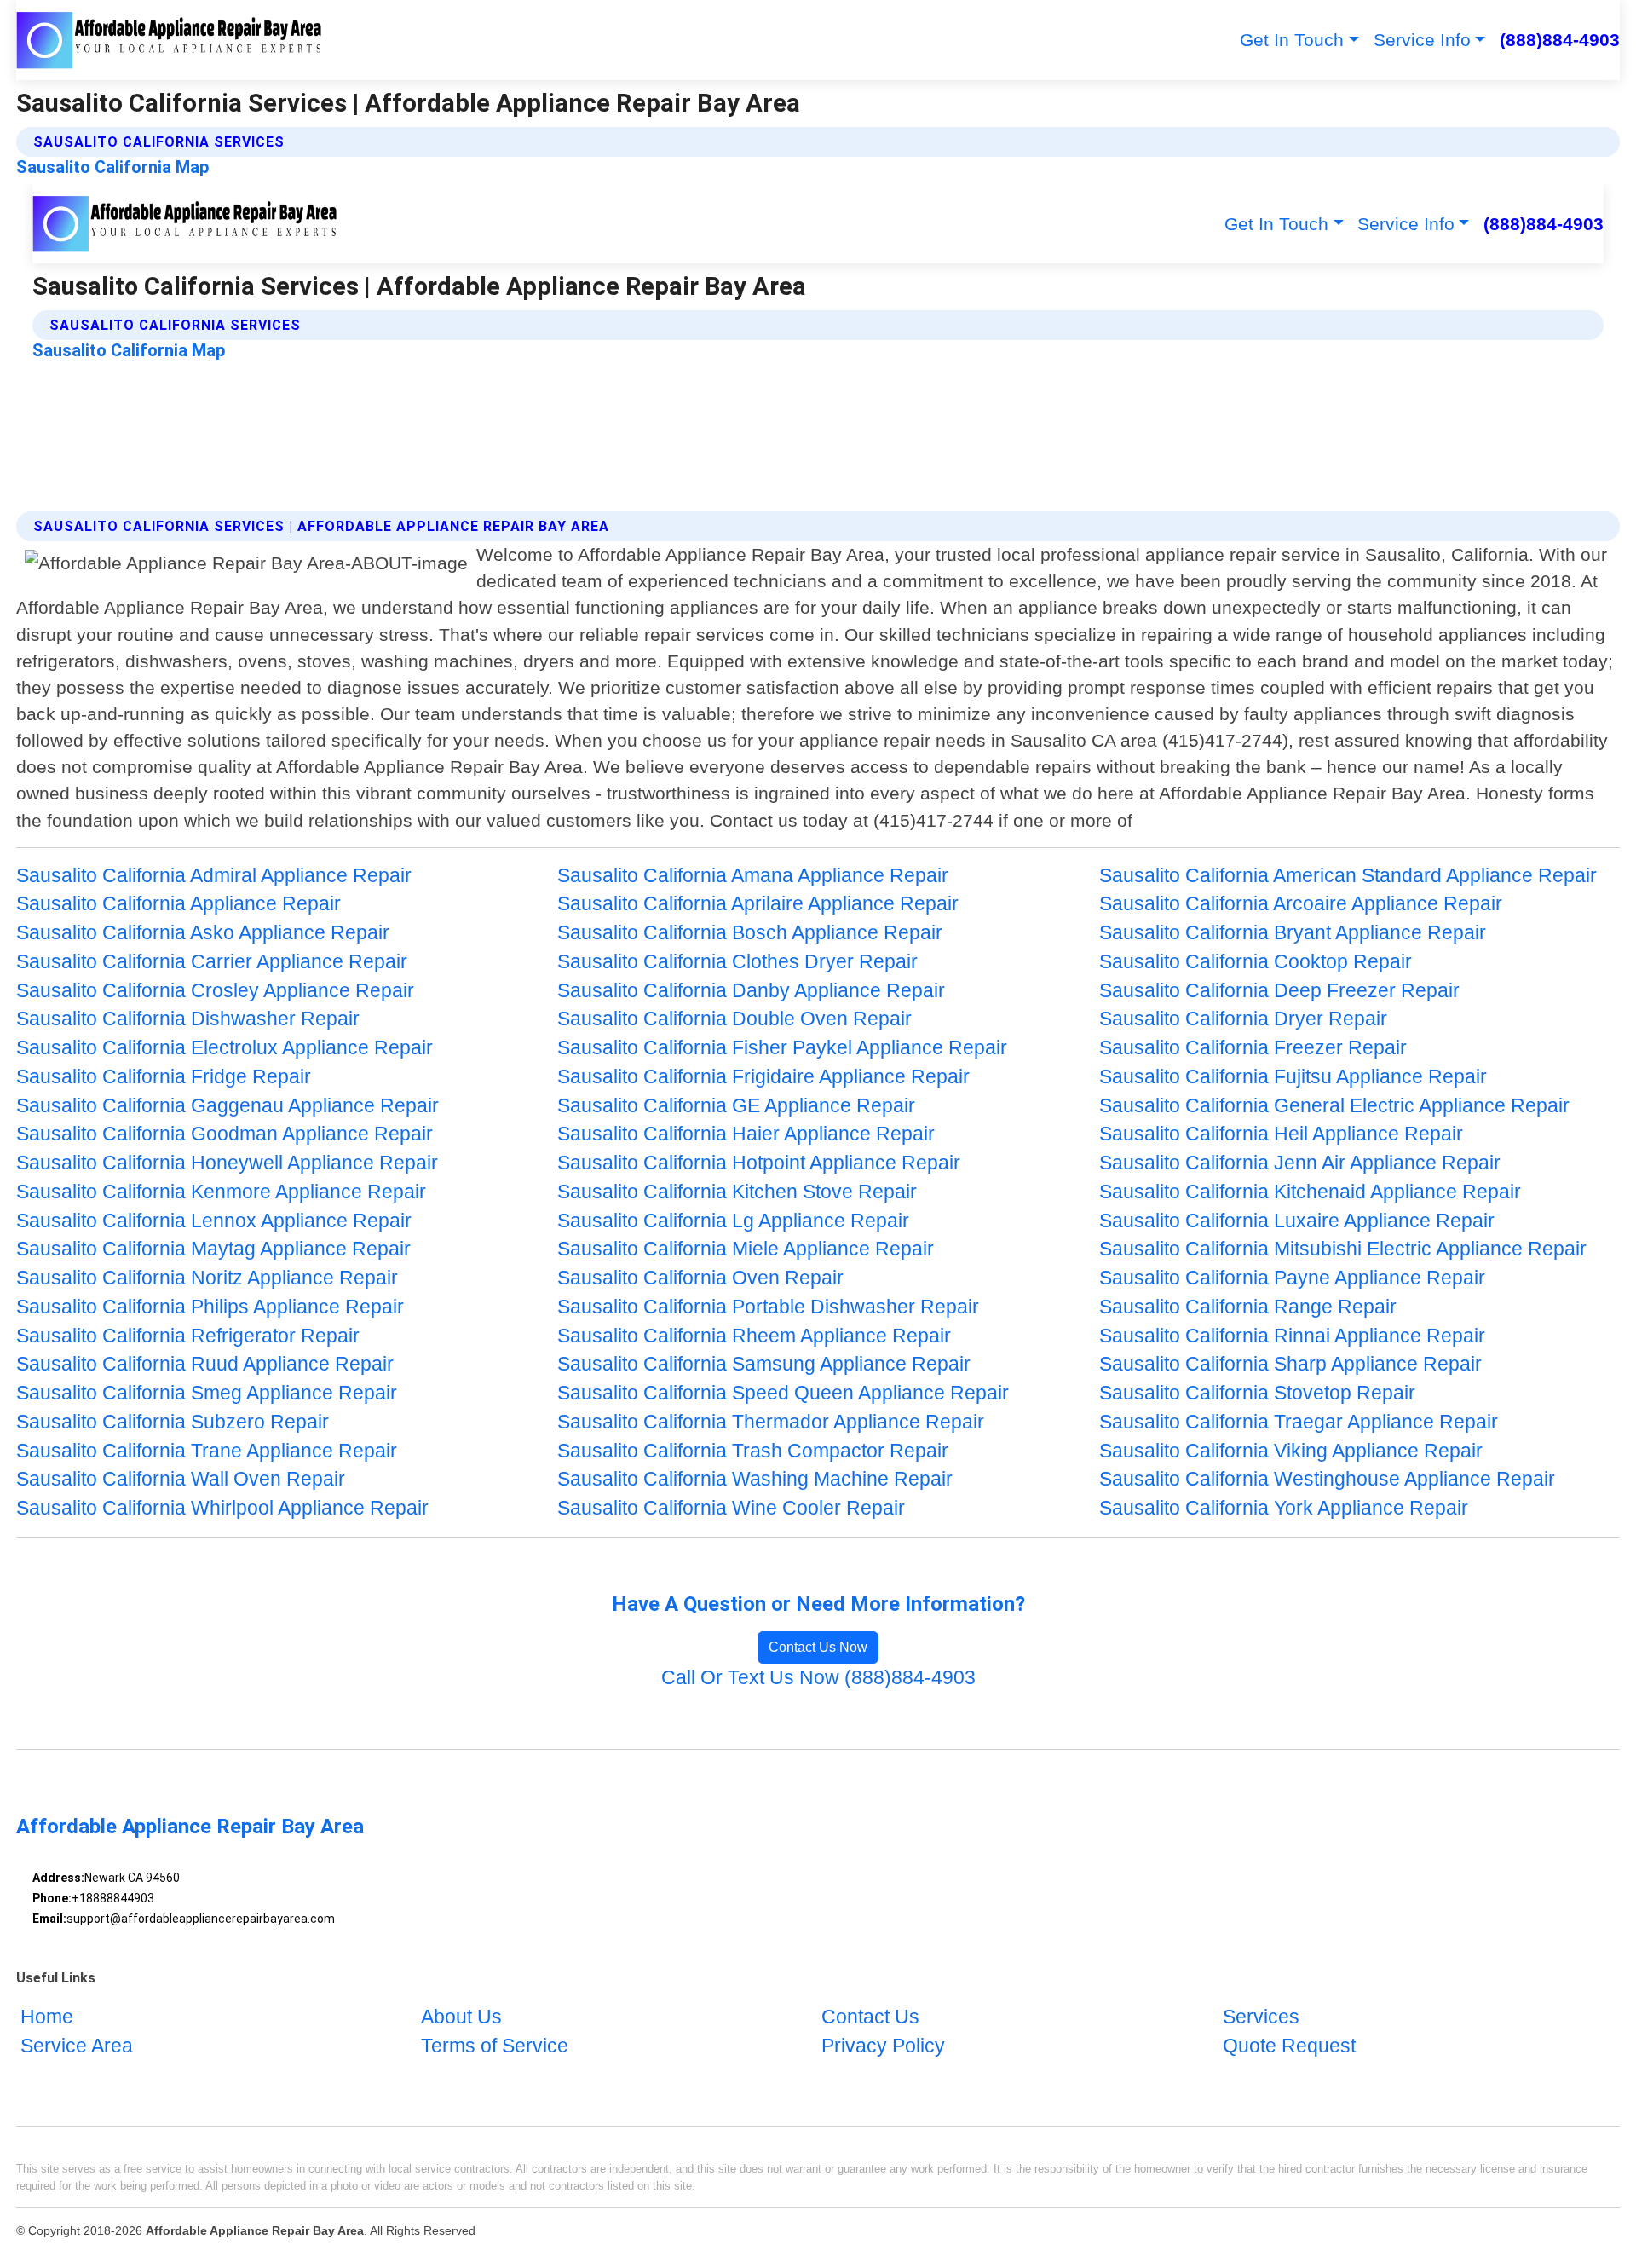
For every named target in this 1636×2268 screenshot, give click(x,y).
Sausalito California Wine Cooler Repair (731, 1508)
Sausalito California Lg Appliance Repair (733, 1221)
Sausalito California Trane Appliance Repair (207, 1451)
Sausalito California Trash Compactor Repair (753, 1451)
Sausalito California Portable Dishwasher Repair (768, 1307)
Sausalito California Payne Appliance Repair (1292, 1278)
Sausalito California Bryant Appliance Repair (1293, 933)
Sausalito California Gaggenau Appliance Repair (228, 1106)
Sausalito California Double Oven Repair (734, 1019)
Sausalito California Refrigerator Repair (188, 1336)
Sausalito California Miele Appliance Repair (746, 1249)
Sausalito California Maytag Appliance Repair (213, 1249)
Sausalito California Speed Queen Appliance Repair (783, 1393)
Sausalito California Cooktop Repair (1256, 962)
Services (1261, 2018)
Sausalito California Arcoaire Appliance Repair (1301, 904)
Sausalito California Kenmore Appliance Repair (221, 1192)
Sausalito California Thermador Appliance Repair (771, 1422)
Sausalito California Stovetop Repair (1257, 1393)
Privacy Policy (883, 2046)
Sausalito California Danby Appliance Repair (751, 991)
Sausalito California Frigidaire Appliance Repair (763, 1077)
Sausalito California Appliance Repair (179, 904)
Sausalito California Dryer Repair (1243, 1019)
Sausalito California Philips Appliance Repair (210, 1307)
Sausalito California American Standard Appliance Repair (1348, 876)
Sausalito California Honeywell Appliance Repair (227, 1163)
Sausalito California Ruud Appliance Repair (205, 1364)
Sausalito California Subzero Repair (173, 1422)
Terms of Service (495, 2046)
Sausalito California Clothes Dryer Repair (737, 962)
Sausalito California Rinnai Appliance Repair (1292, 1336)
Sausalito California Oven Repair (700, 1278)
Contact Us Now (818, 1647)
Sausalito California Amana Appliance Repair (753, 876)
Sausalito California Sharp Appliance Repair (1290, 1364)
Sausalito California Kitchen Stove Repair (737, 1192)
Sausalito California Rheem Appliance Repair (754, 1336)
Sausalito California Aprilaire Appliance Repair (758, 904)
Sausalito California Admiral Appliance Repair (214, 876)
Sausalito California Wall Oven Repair (181, 1479)
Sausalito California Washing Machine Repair (755, 1479)
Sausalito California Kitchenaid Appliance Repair (1310, 1192)
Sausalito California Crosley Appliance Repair (215, 991)
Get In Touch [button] (1292, 40)
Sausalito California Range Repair (1248, 1307)
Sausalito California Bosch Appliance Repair (750, 933)
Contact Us (870, 2018)
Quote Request (1289, 2046)
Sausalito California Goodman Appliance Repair (225, 1134)
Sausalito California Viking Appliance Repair (1291, 1451)
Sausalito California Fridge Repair (164, 1077)
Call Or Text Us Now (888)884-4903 (818, 1678)
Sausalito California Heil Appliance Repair (1281, 1134)
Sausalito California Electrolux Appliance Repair (225, 1048)
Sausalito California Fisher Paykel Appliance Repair (782, 1048)
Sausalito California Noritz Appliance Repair (207, 1278)
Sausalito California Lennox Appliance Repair (214, 1221)
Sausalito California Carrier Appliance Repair (212, 962)
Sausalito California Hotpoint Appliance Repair (759, 1163)
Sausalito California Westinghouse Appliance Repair (1327, 1479)
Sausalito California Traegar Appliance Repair (1299, 1422)
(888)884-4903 (1560, 40)
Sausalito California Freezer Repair (1253, 1048)
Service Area (77, 2046)
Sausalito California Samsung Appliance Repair (764, 1364)
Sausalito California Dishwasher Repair (188, 1019)
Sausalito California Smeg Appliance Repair (207, 1393)
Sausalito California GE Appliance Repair (736, 1106)
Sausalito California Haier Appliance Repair (746, 1134)
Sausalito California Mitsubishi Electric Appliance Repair (1343, 1249)
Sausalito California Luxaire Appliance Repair (1297, 1221)
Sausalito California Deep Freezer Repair (1279, 991)
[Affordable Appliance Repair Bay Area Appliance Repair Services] (170, 40)
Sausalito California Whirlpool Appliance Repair (222, 1508)
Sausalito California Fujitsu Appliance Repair (1293, 1077)
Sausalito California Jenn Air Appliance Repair (1300, 1163)
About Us (461, 2018)
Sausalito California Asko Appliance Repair (203, 933)
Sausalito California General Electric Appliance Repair (1334, 1106)
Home (47, 2018)
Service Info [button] (1422, 40)
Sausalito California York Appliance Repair (1284, 1508)
